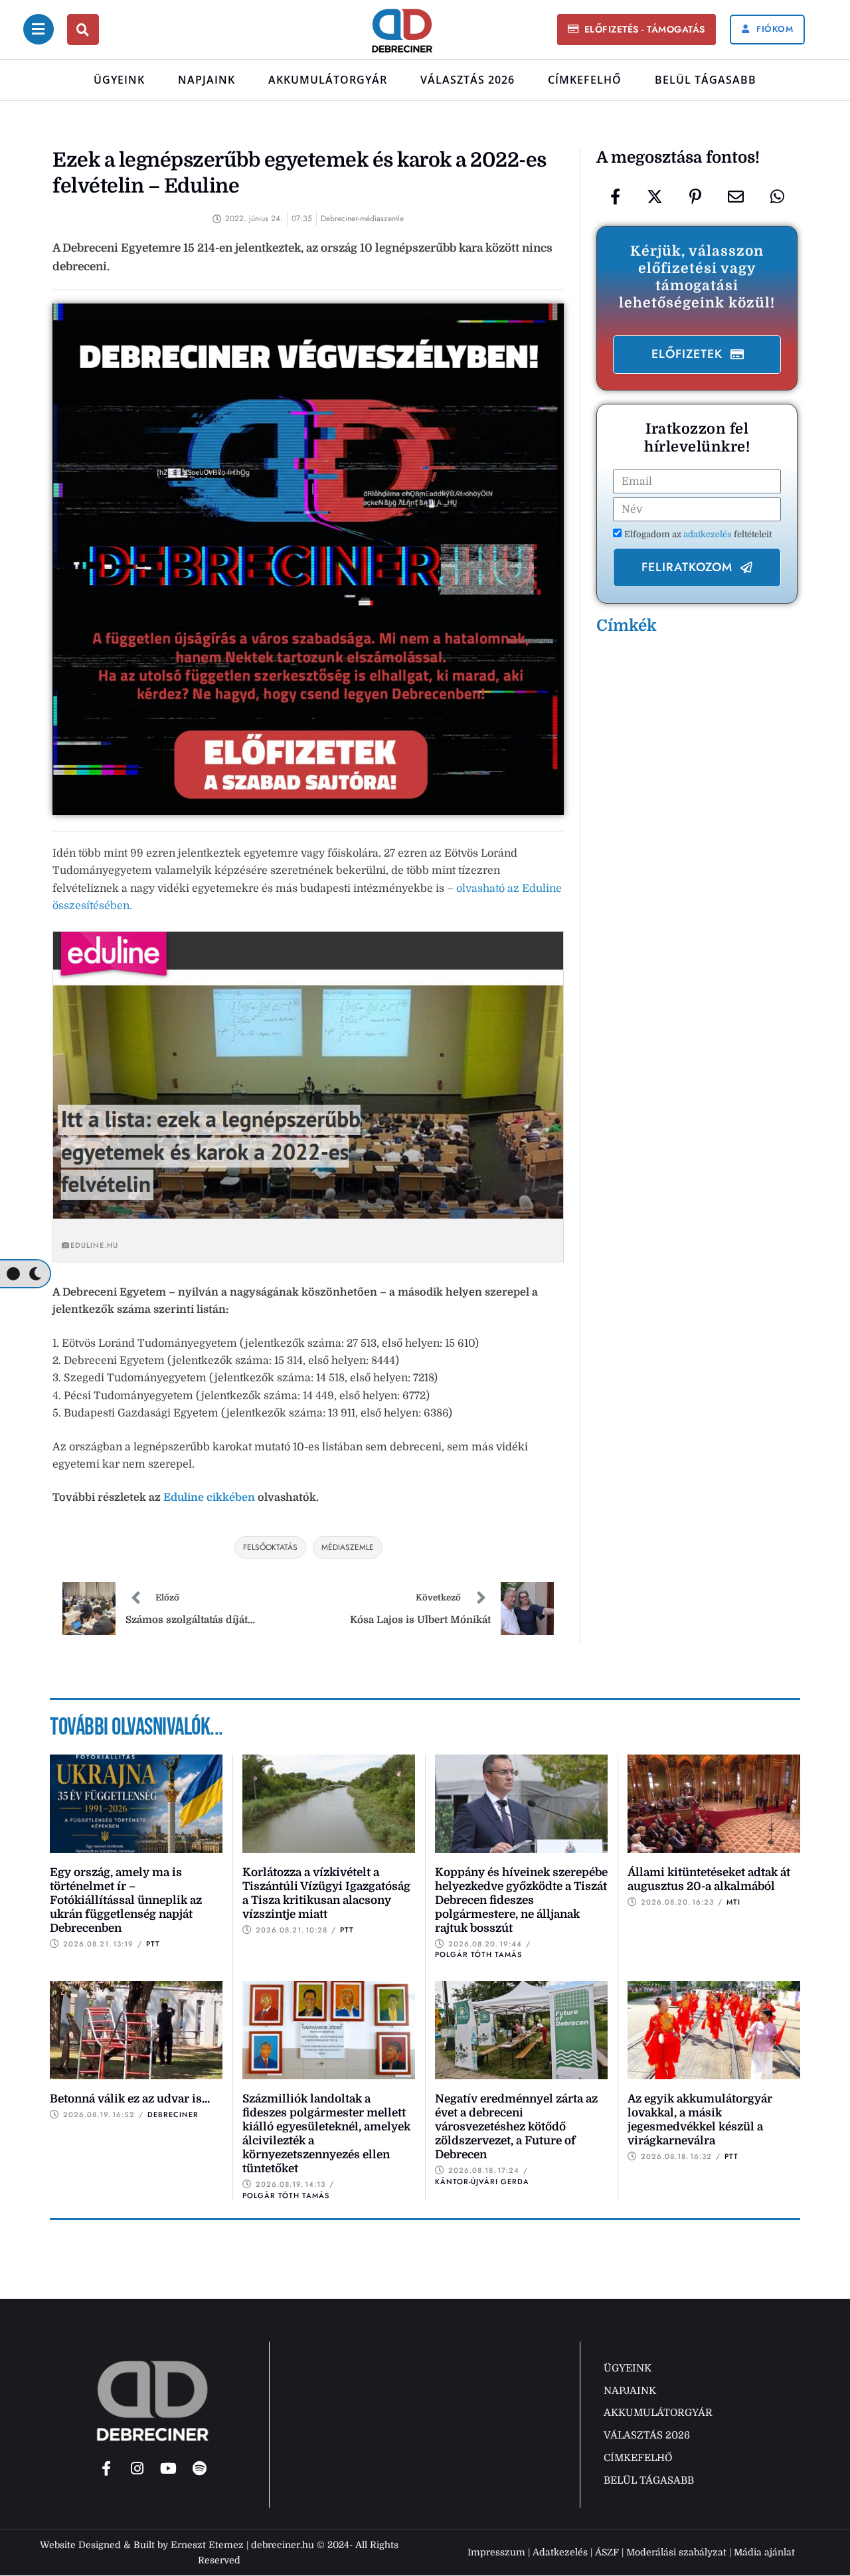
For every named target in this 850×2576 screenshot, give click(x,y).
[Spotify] (200, 2468)
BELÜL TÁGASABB (706, 80)
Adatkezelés (560, 2552)
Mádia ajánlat (764, 2552)
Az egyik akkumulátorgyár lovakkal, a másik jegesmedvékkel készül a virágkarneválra (700, 2120)
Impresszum (496, 2552)
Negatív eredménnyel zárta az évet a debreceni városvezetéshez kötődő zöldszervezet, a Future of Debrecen (516, 2127)
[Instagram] (137, 2468)
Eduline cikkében (209, 1498)
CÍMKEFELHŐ (585, 80)
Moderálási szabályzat (676, 2552)
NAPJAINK (207, 80)
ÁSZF (607, 2552)
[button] (636, 30)
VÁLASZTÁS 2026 (467, 80)
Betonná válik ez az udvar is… (130, 2099)
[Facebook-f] (106, 2468)
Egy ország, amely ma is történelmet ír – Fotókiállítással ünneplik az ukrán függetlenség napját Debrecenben (126, 1900)
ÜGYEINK (119, 80)
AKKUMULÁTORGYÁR (328, 80)
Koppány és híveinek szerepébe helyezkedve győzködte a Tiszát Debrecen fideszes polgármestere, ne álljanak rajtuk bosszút (521, 1900)
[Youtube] (169, 2468)
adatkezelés (709, 534)
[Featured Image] (136, 1804)
